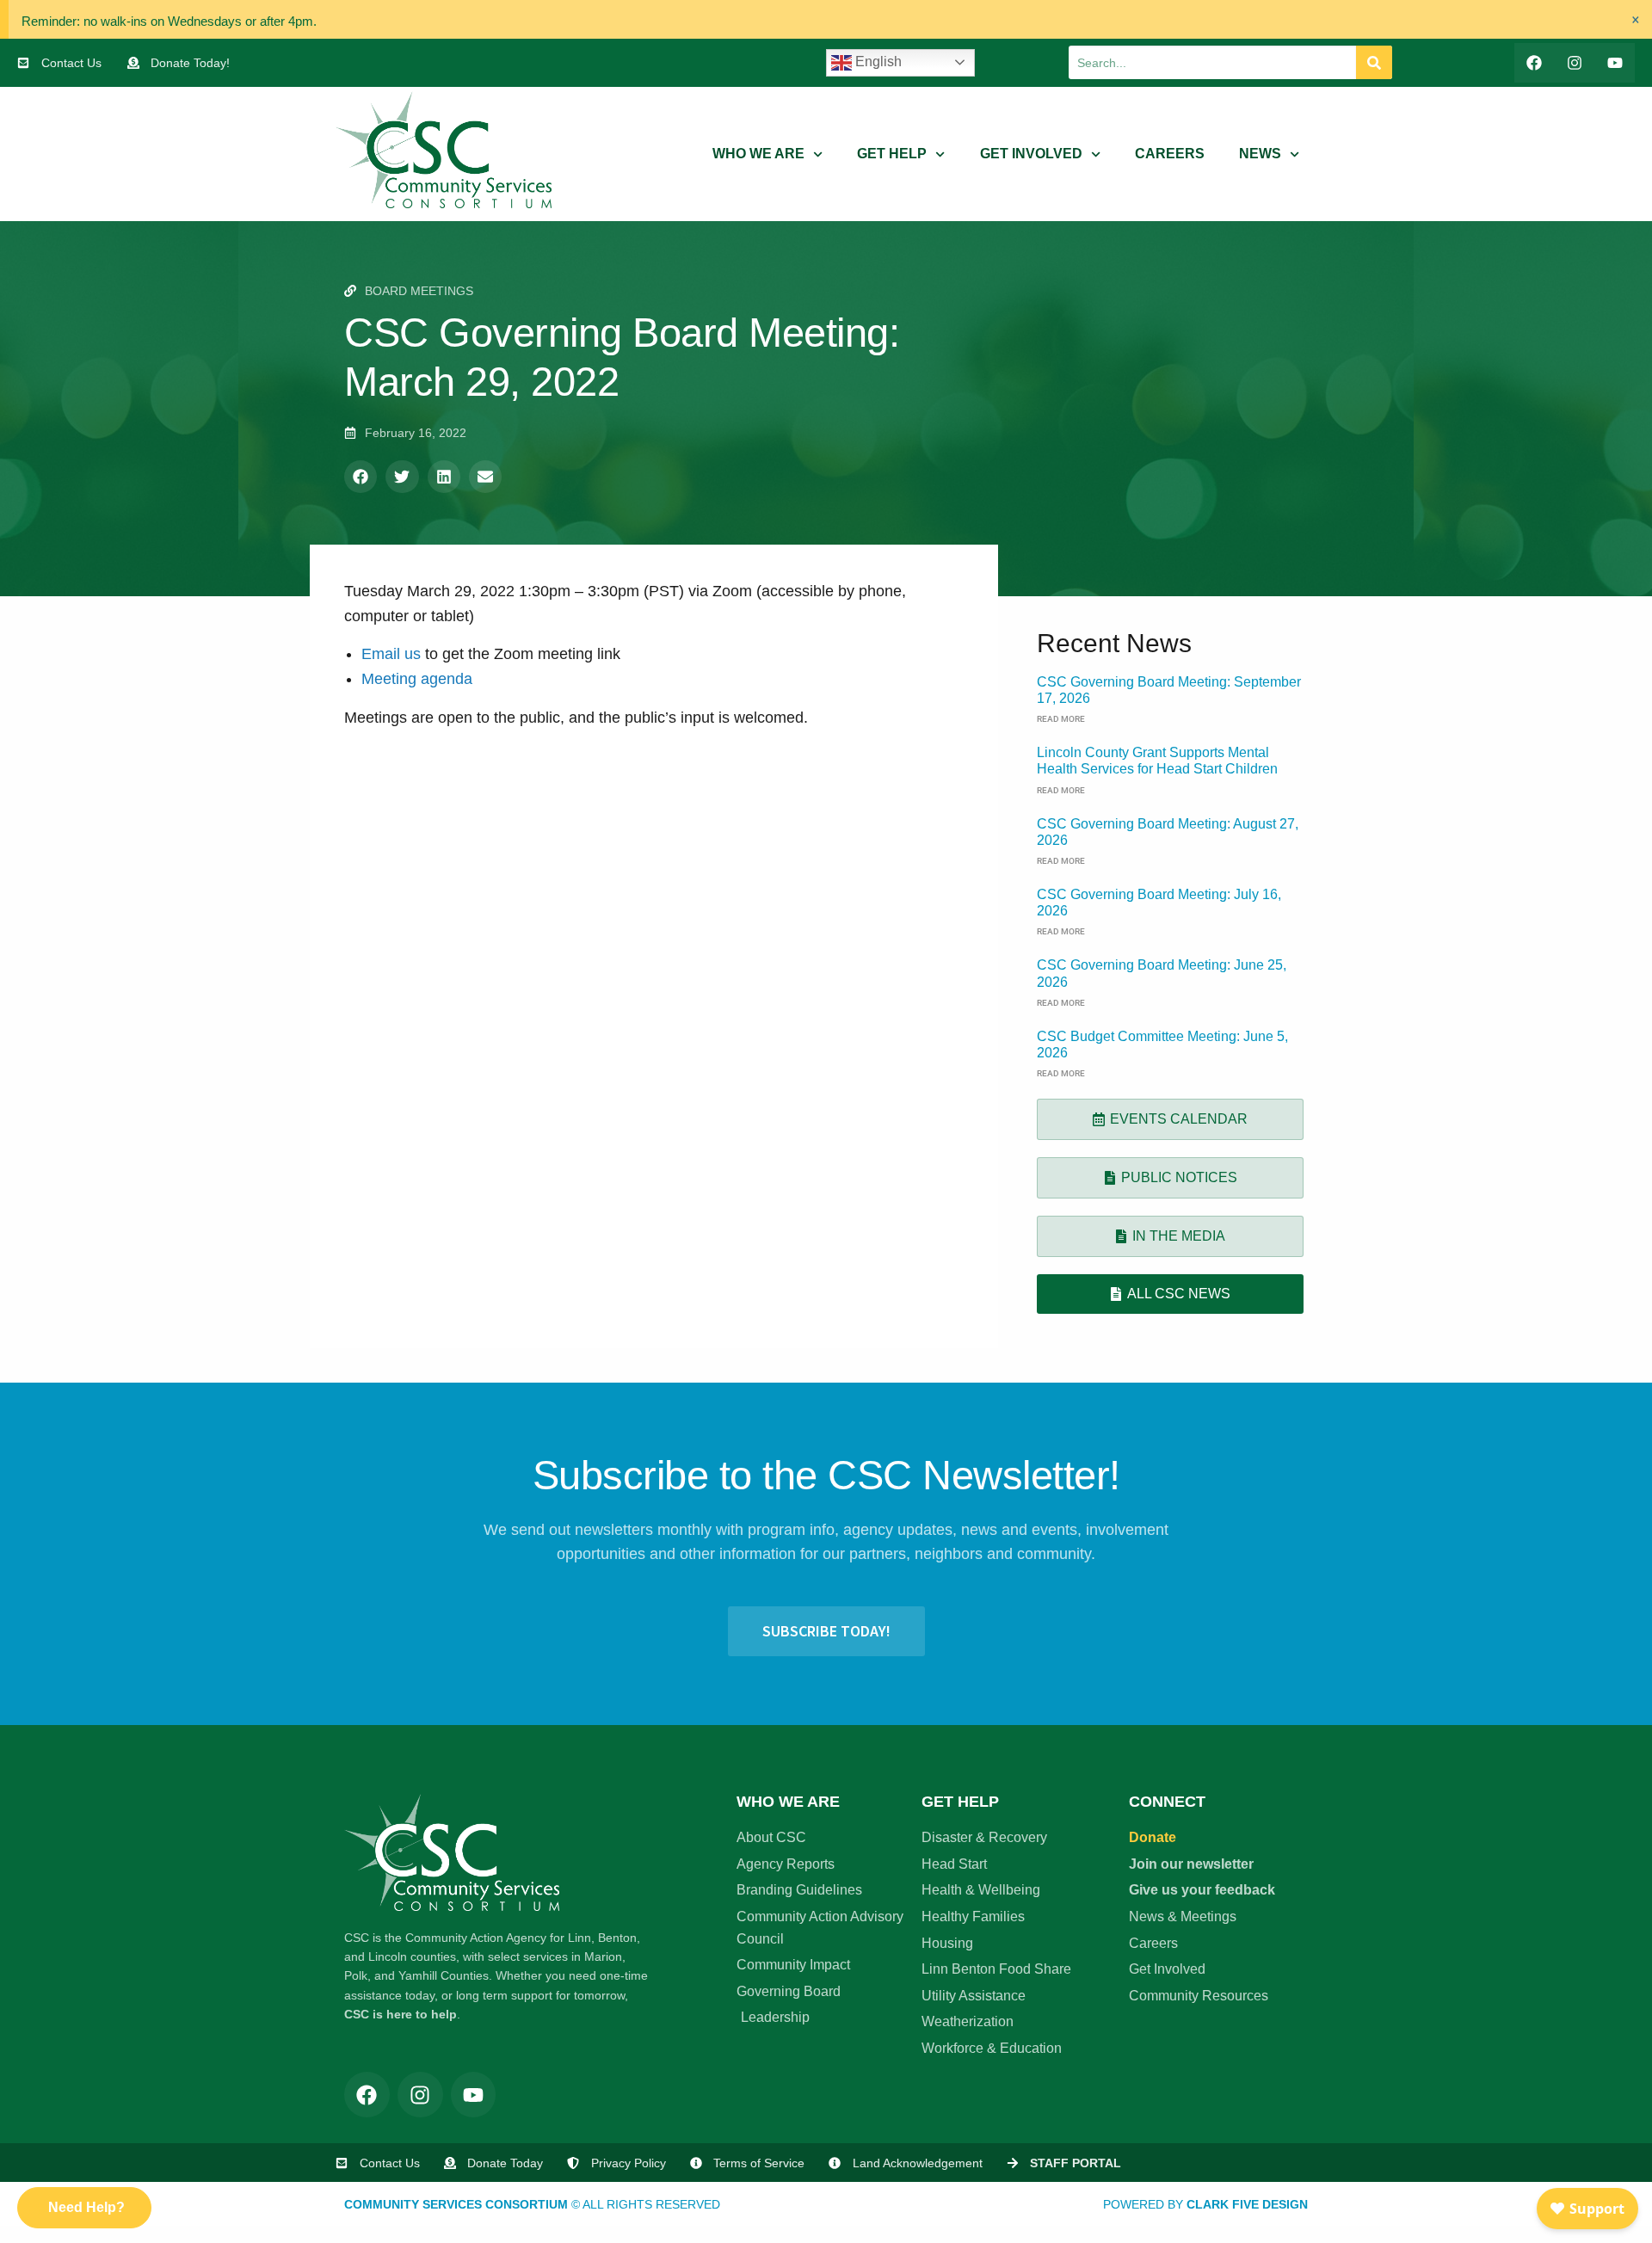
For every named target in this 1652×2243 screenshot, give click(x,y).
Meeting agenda (417, 679)
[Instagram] (1574, 63)
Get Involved (1031, 154)
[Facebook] (1535, 63)
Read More (1061, 719)
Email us (393, 654)
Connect (1167, 1802)
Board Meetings (419, 291)
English (877, 62)
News (1260, 154)
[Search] (1374, 62)
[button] (361, 477)
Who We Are (758, 154)
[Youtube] (1615, 63)
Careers (1170, 154)
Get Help (892, 154)
